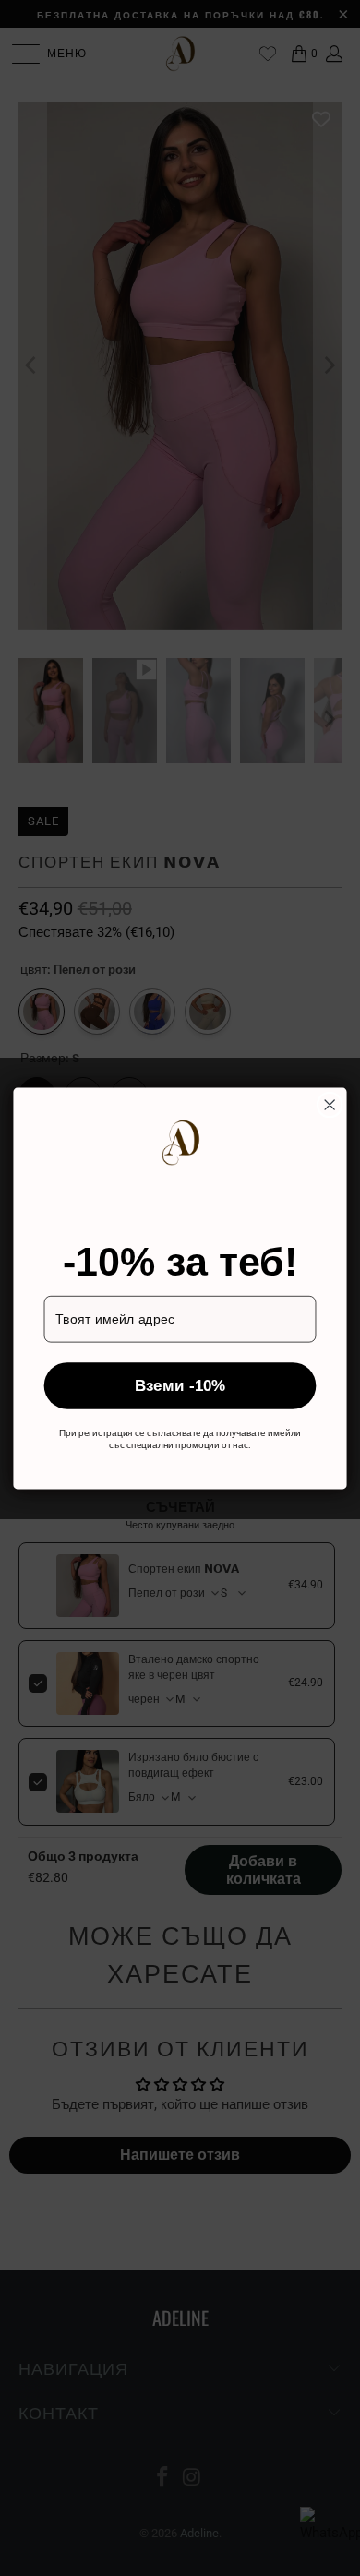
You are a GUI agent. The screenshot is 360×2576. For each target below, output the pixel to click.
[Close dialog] (330, 1104)
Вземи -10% (180, 1385)
